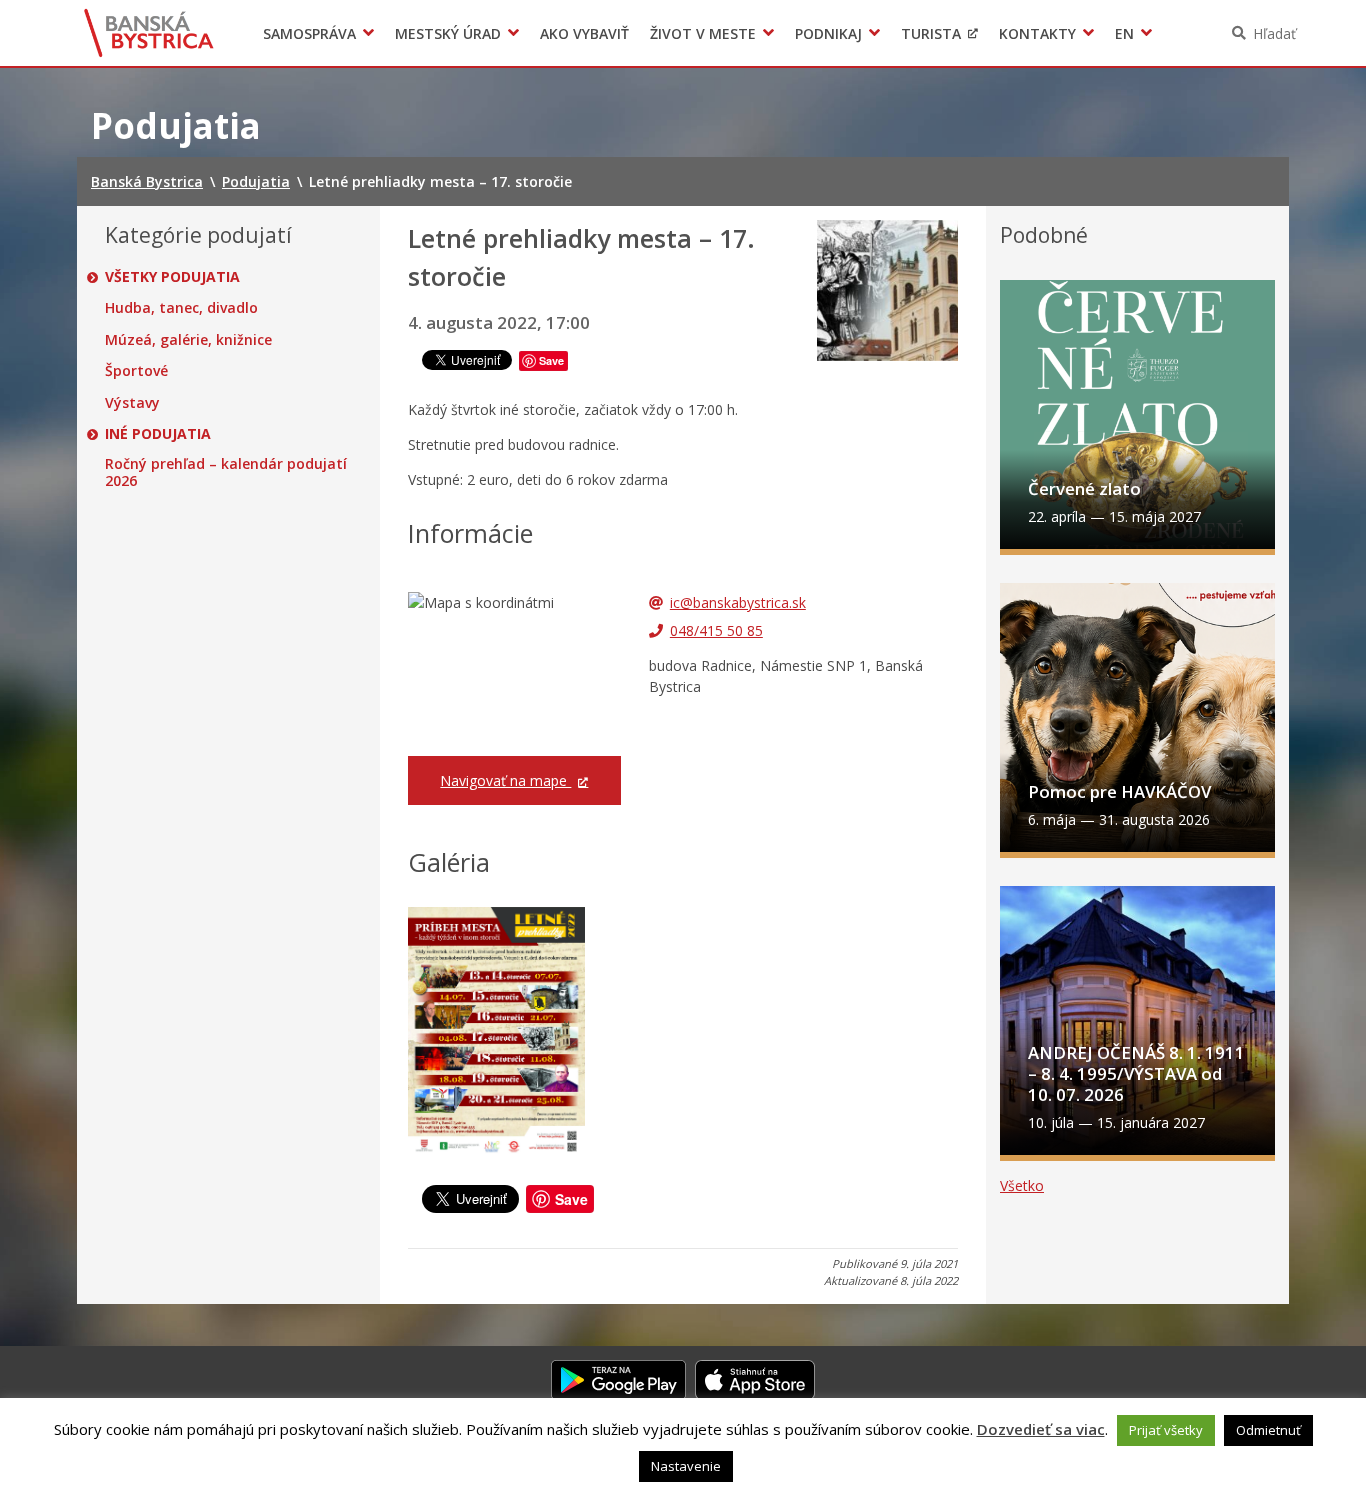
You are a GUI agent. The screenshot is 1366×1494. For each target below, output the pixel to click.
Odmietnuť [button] (1268, 1430)
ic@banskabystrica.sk (738, 602)
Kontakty (1037, 33)
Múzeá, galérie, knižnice (188, 340)
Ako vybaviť (584, 33)
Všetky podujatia (172, 277)
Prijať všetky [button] (1166, 1430)
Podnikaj (828, 33)
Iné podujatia (158, 434)
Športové (136, 371)
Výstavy (132, 403)
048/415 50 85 (716, 630)
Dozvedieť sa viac (1041, 1429)
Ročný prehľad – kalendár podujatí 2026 (226, 472)
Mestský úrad (448, 33)
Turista (931, 33)
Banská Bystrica (149, 33)
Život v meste (703, 33)
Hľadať (1274, 33)
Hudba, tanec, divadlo (181, 308)
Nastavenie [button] (686, 1466)
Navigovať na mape (505, 780)
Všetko (1022, 1185)
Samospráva (309, 33)
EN (1124, 33)
